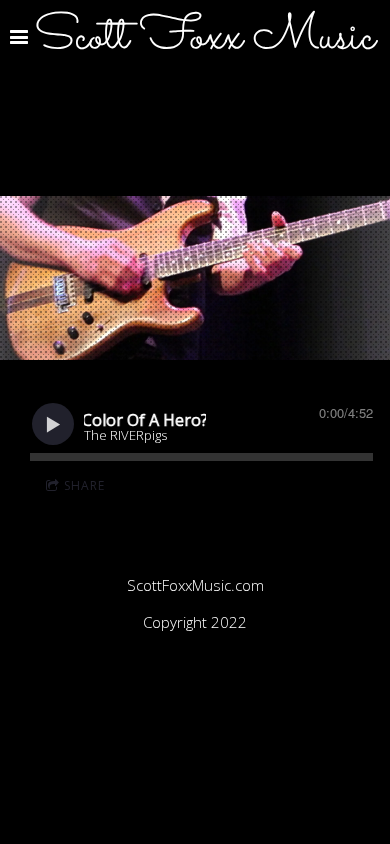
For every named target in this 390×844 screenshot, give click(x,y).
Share (84, 485)
